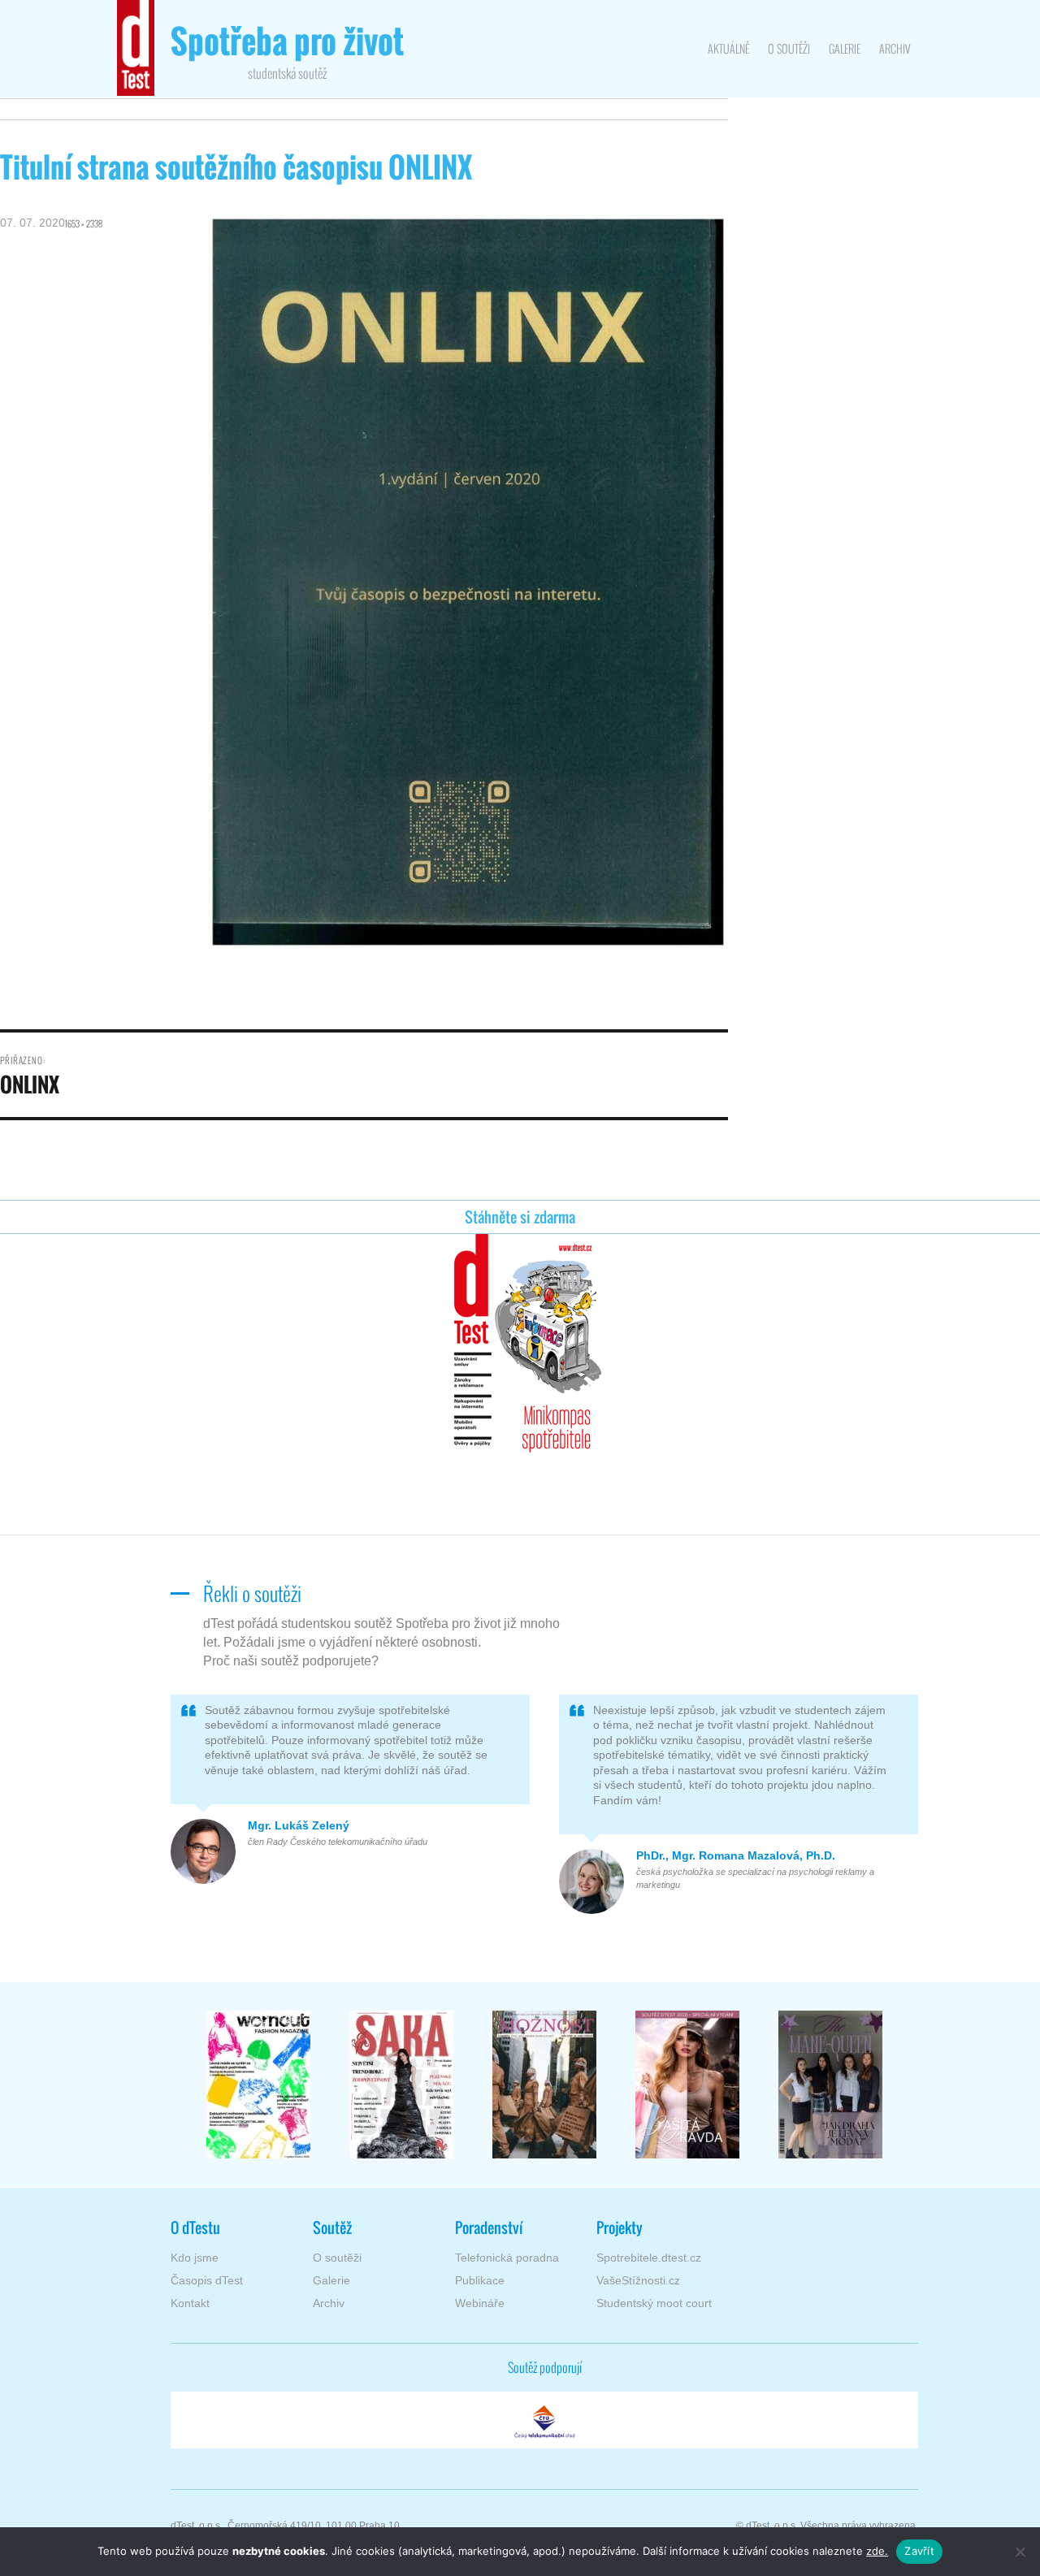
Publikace (480, 2280)
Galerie (845, 48)
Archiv (895, 48)
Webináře (480, 2303)
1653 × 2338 (84, 223)
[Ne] (1020, 2552)
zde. (877, 2551)
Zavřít (919, 2551)
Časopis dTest (207, 2280)
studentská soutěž (287, 53)
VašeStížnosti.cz (638, 2280)
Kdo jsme (195, 2258)
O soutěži (789, 48)
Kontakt (190, 2303)
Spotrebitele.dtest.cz (649, 2258)
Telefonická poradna (507, 2258)
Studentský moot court (654, 2303)
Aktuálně (728, 48)
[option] (258, 2085)
